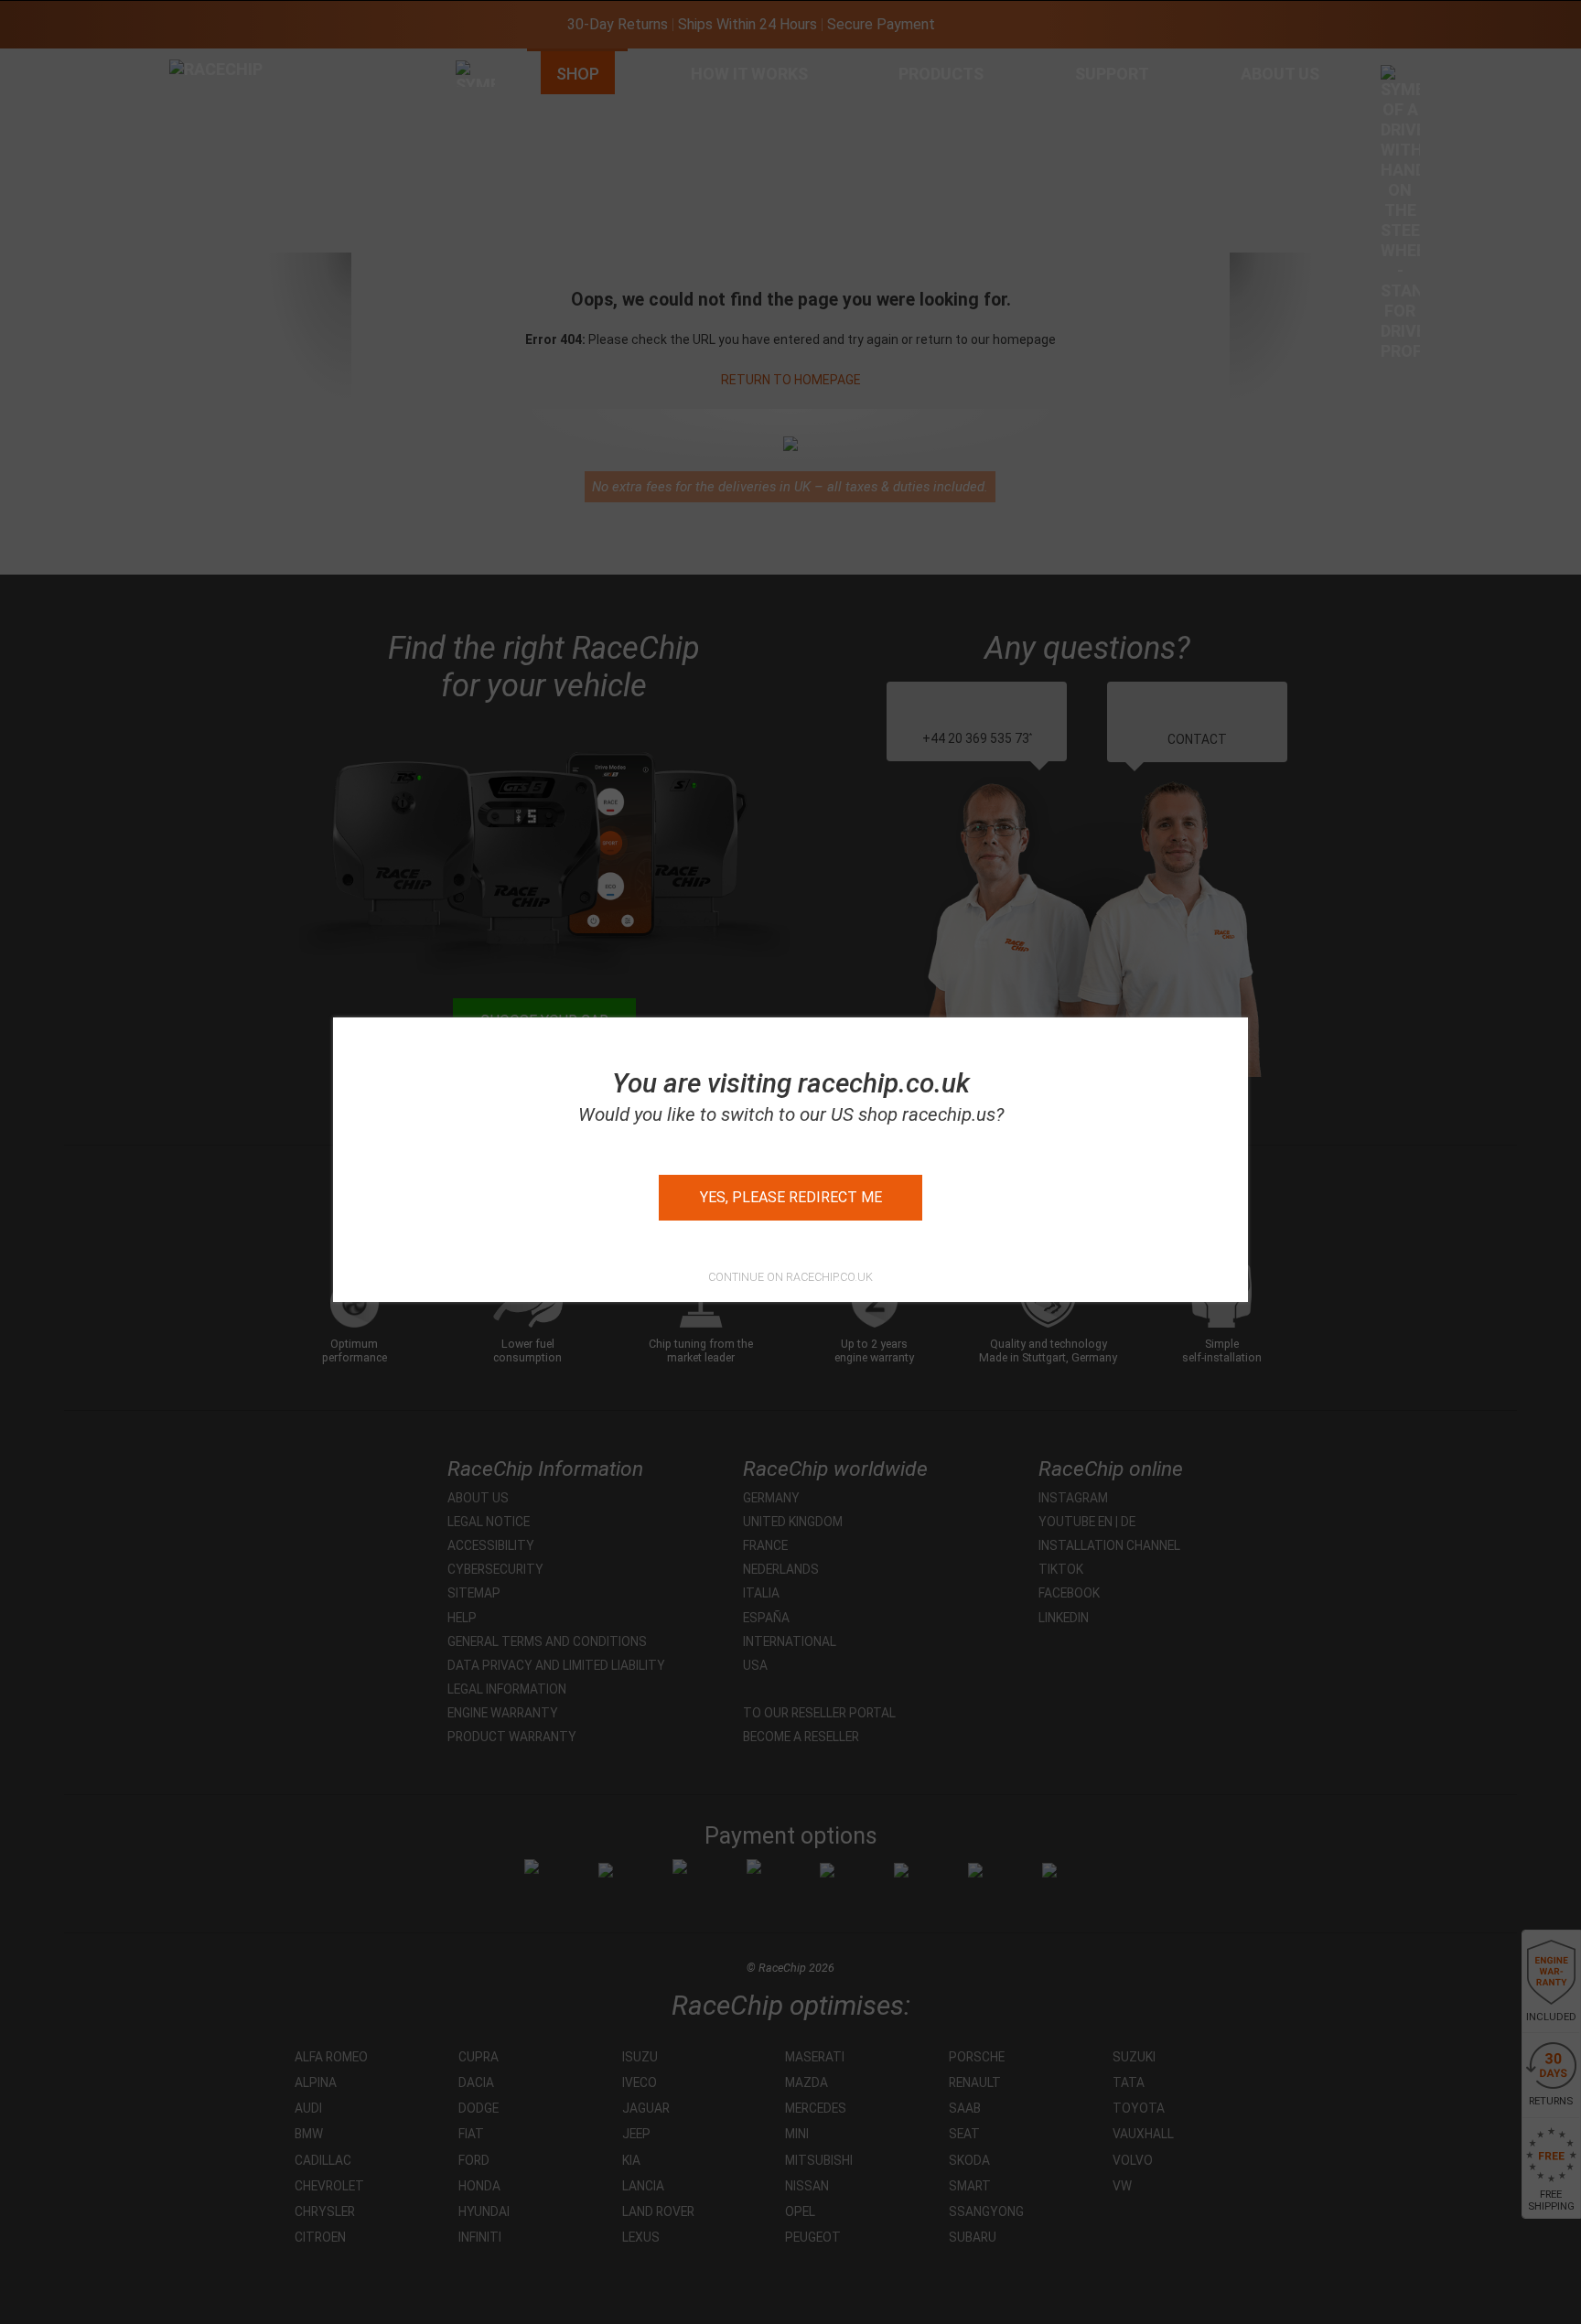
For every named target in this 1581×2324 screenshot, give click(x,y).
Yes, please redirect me (791, 1197)
